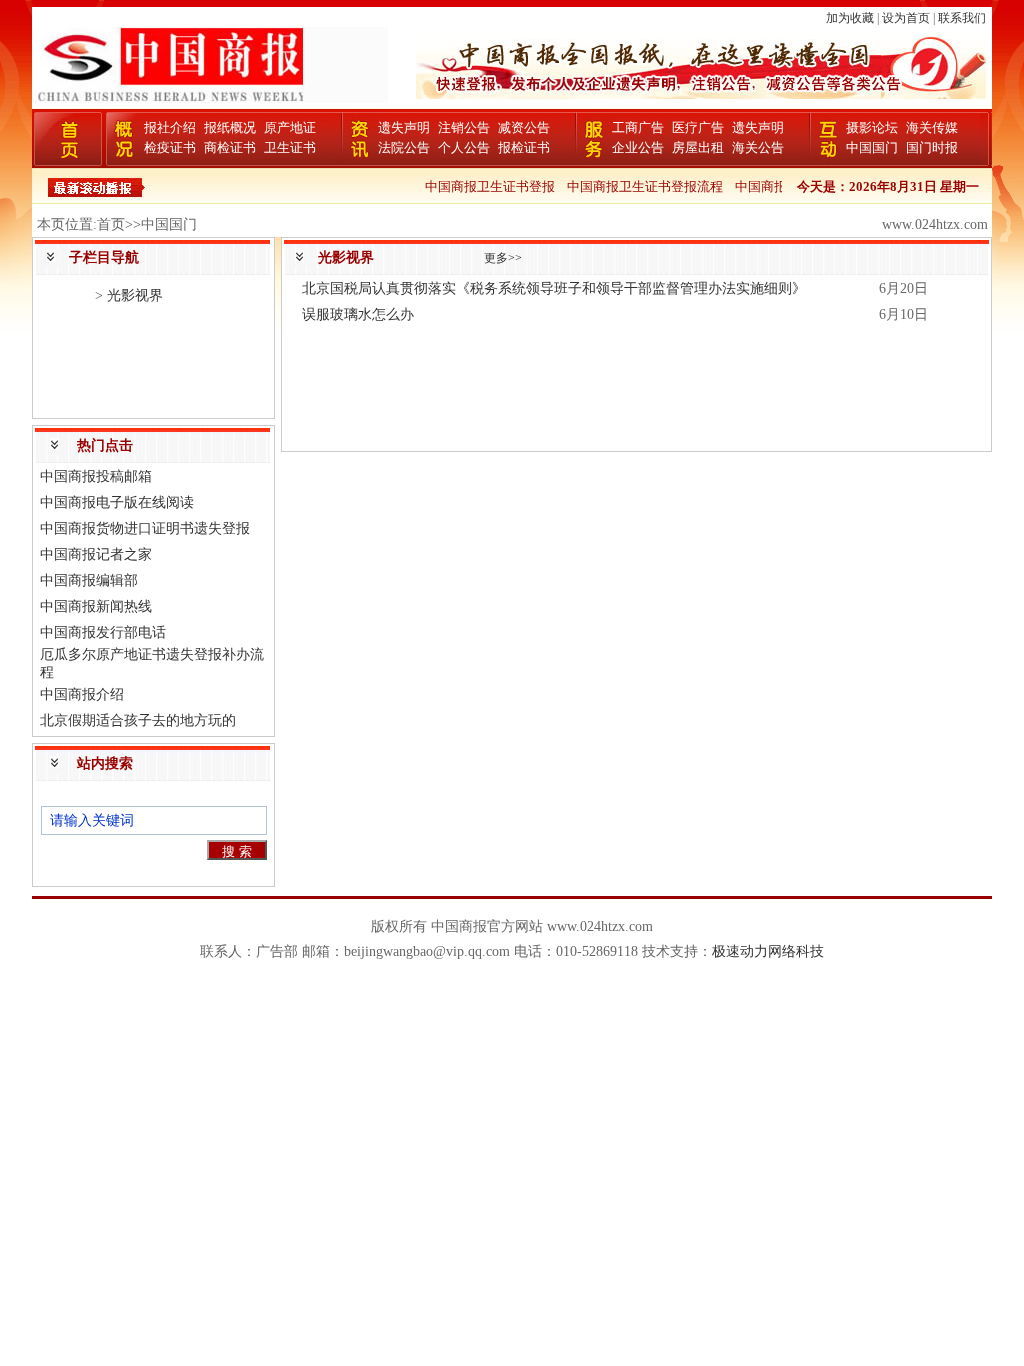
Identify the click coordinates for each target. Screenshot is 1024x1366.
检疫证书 (170, 147)
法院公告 (404, 147)
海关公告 (758, 147)
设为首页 (906, 18)
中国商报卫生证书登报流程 (637, 186)
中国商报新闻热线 (96, 606)
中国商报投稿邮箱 (96, 476)
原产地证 (290, 127)
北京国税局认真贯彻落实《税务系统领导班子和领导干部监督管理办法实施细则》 (554, 288)
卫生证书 (290, 147)
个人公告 (464, 147)
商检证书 (230, 147)
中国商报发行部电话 (103, 632)
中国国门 (872, 147)
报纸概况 (230, 127)
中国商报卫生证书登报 (482, 186)
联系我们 (962, 18)
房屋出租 (698, 147)
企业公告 (638, 147)
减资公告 (524, 127)
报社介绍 (170, 127)
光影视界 (135, 295)
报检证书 (524, 147)
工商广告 (638, 127)
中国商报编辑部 (89, 580)
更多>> (503, 258)
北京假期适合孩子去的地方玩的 (138, 720)
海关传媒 (932, 127)
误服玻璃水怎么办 (358, 314)
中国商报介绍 (82, 694)
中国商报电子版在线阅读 (117, 502)
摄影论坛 (872, 127)
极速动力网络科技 (768, 951)
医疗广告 (698, 127)
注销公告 (464, 127)
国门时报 (932, 147)
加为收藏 (850, 18)
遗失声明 (404, 127)
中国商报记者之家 (96, 554)
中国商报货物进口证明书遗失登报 (145, 528)
